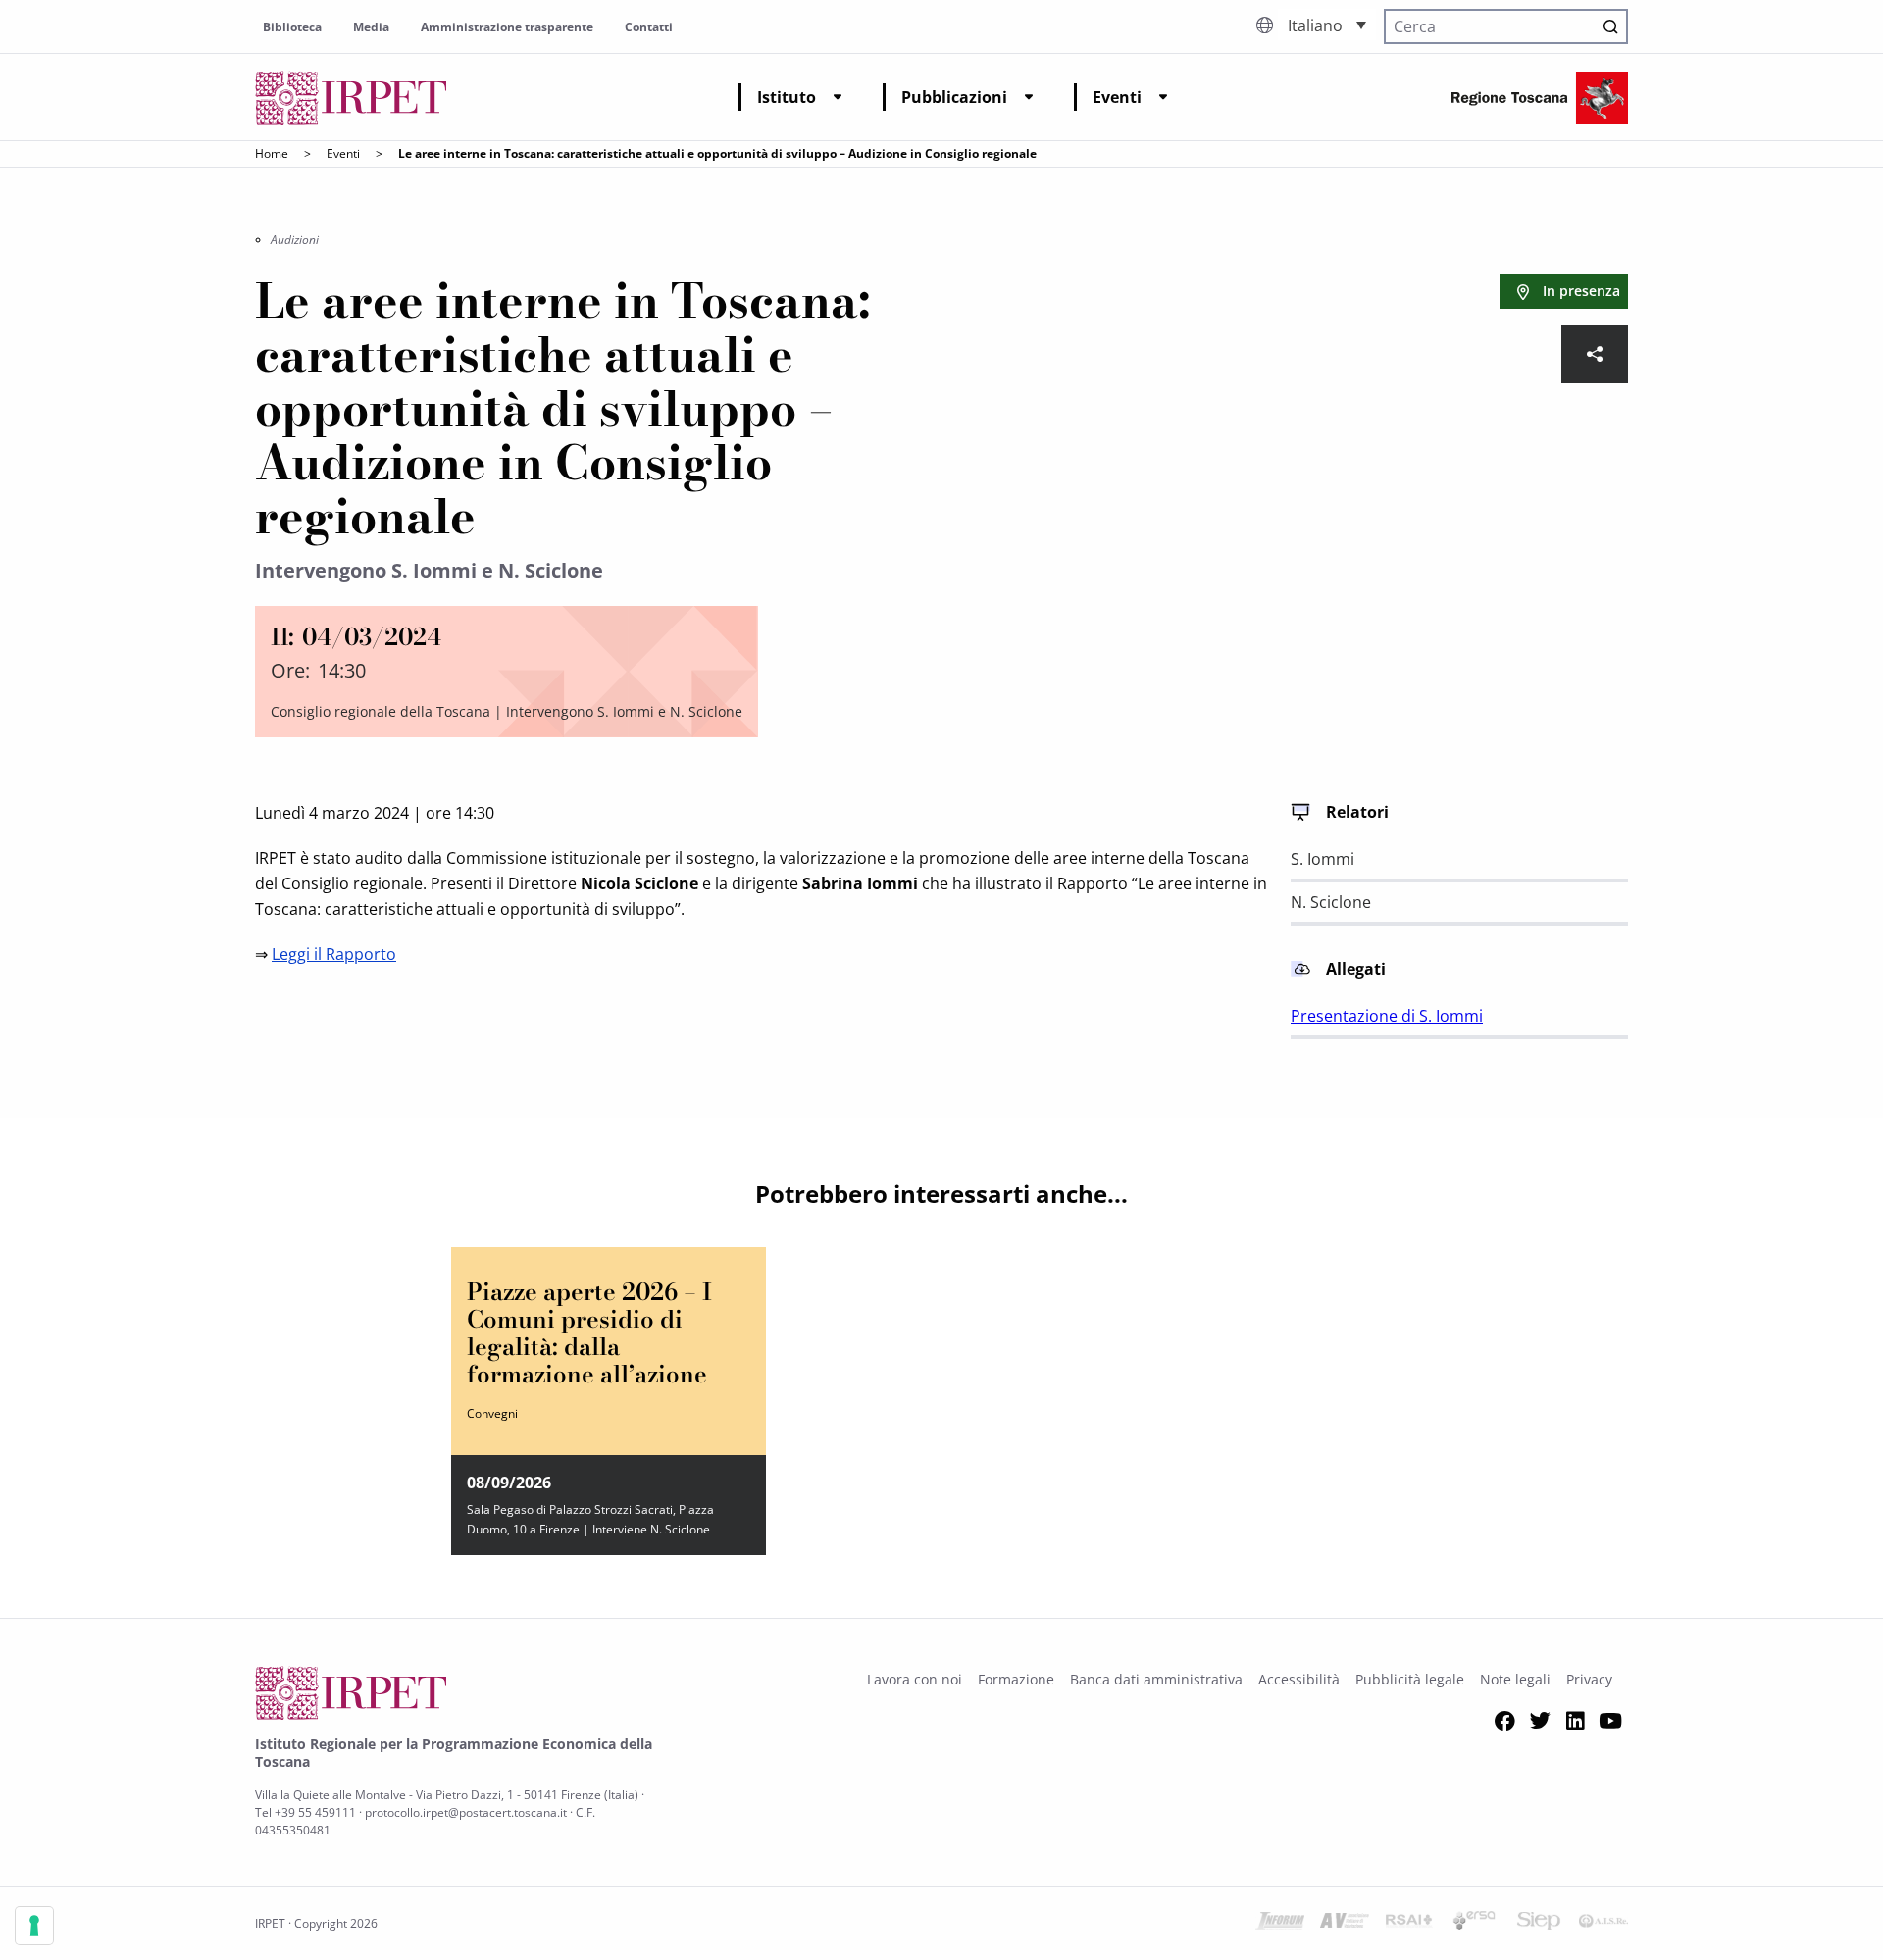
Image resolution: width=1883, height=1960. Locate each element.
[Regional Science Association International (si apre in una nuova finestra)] (1409, 1924)
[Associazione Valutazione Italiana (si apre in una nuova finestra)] (1345, 1924)
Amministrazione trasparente (507, 27)
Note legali (1515, 1679)
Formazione (1016, 1679)
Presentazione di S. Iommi (1387, 1016)
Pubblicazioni (954, 97)
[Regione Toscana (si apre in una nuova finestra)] (1540, 98)
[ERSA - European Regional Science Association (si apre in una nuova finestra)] (1474, 1924)
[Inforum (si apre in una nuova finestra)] (1280, 1924)
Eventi (1117, 97)
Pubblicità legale (1410, 1679)
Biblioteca (292, 27)
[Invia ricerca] (1610, 26)
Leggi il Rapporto (334, 954)
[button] (1327, 25)
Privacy (1589, 1679)
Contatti (649, 27)
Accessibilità (1299, 1679)
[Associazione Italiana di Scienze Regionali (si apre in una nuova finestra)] (1603, 1924)
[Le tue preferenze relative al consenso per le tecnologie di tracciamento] (34, 1926)
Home (272, 153)
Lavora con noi (915, 1679)
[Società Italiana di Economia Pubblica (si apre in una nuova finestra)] (1539, 1924)
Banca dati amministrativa (1156, 1679)
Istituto (787, 97)
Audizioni (295, 240)
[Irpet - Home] (351, 98)
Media (371, 27)
